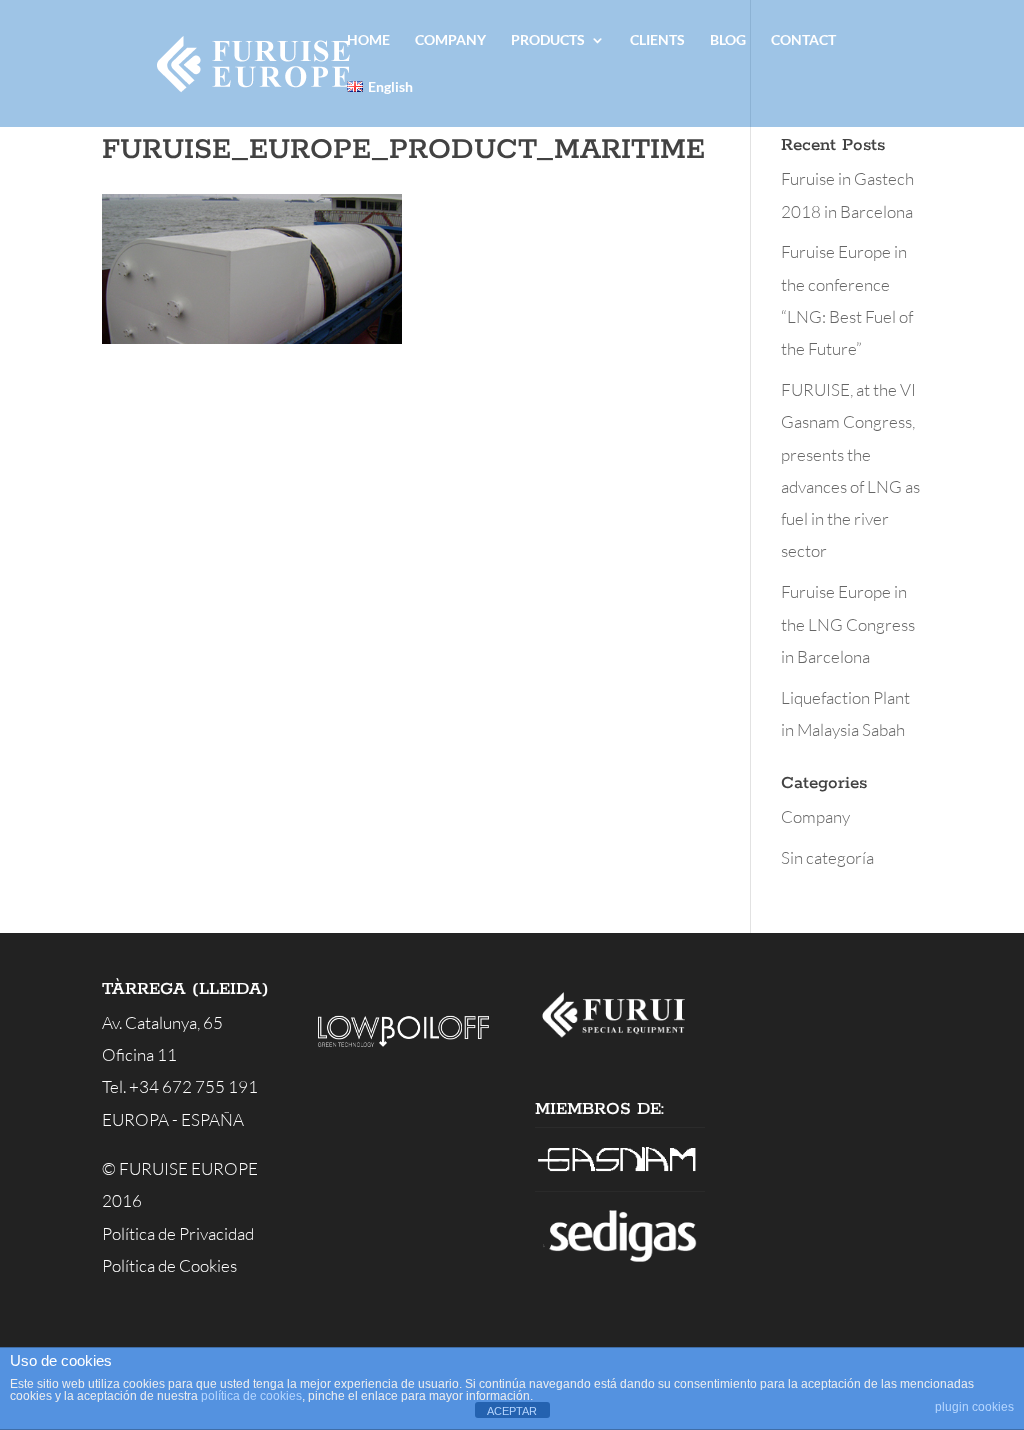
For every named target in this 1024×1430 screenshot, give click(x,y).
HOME (368, 40)
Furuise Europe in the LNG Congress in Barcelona (848, 624)
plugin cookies (974, 1407)
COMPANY (450, 40)
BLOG (728, 40)
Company (815, 816)
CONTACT (803, 40)
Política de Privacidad (178, 1233)
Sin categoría (827, 857)
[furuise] (620, 1040)
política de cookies (251, 1396)
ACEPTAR (512, 1411)
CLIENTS (657, 40)
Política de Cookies (169, 1265)
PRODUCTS (548, 40)
